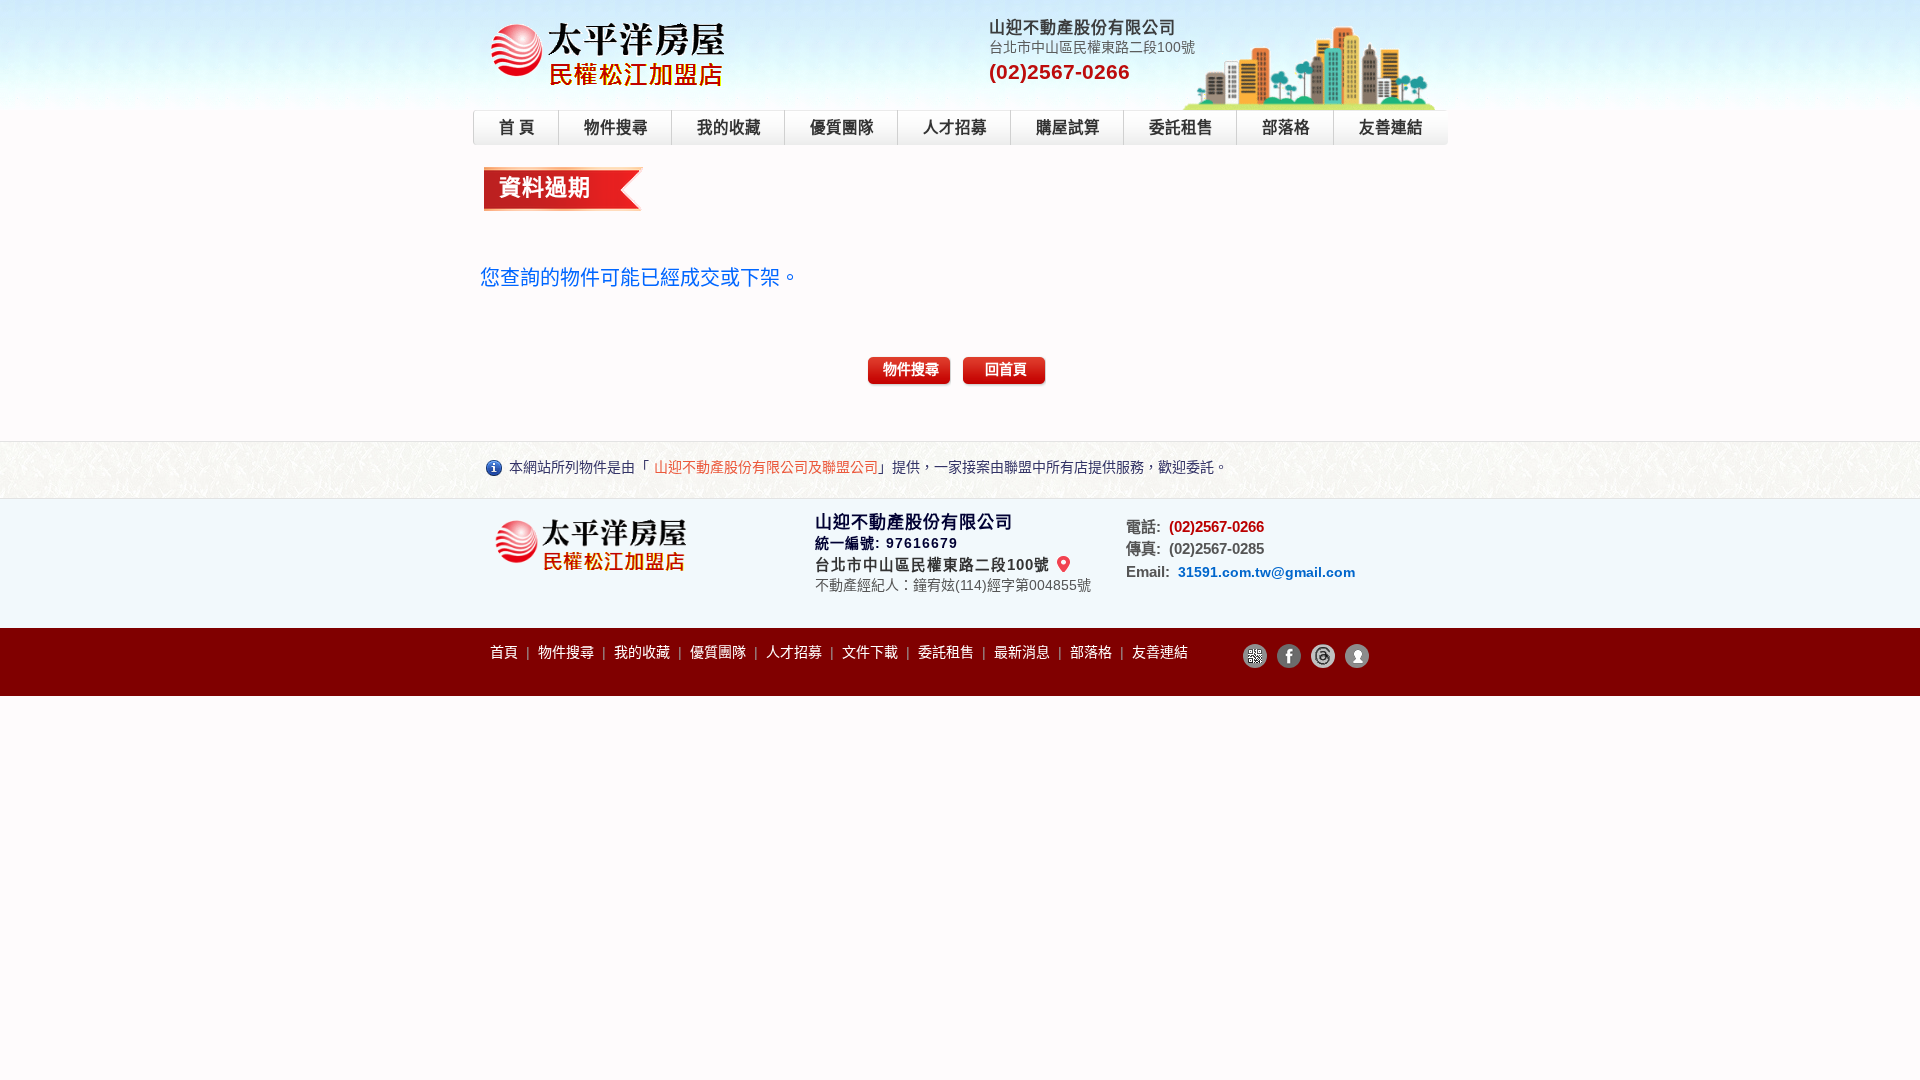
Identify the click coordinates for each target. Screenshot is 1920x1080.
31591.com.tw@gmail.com (1266, 572)
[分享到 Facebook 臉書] (1289, 656)
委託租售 (1181, 127)
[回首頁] (611, 23)
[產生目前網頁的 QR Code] (1255, 656)
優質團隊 (842, 127)
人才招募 (955, 127)
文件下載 (872, 652)
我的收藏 (729, 127)
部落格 (1286, 127)
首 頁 (517, 127)
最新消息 (1024, 652)
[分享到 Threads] (1323, 656)
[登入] (1357, 656)
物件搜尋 (616, 127)
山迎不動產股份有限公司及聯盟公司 (766, 467)
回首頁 (1006, 369)
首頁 (506, 652)
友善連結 (1391, 127)
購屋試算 (1068, 127)
